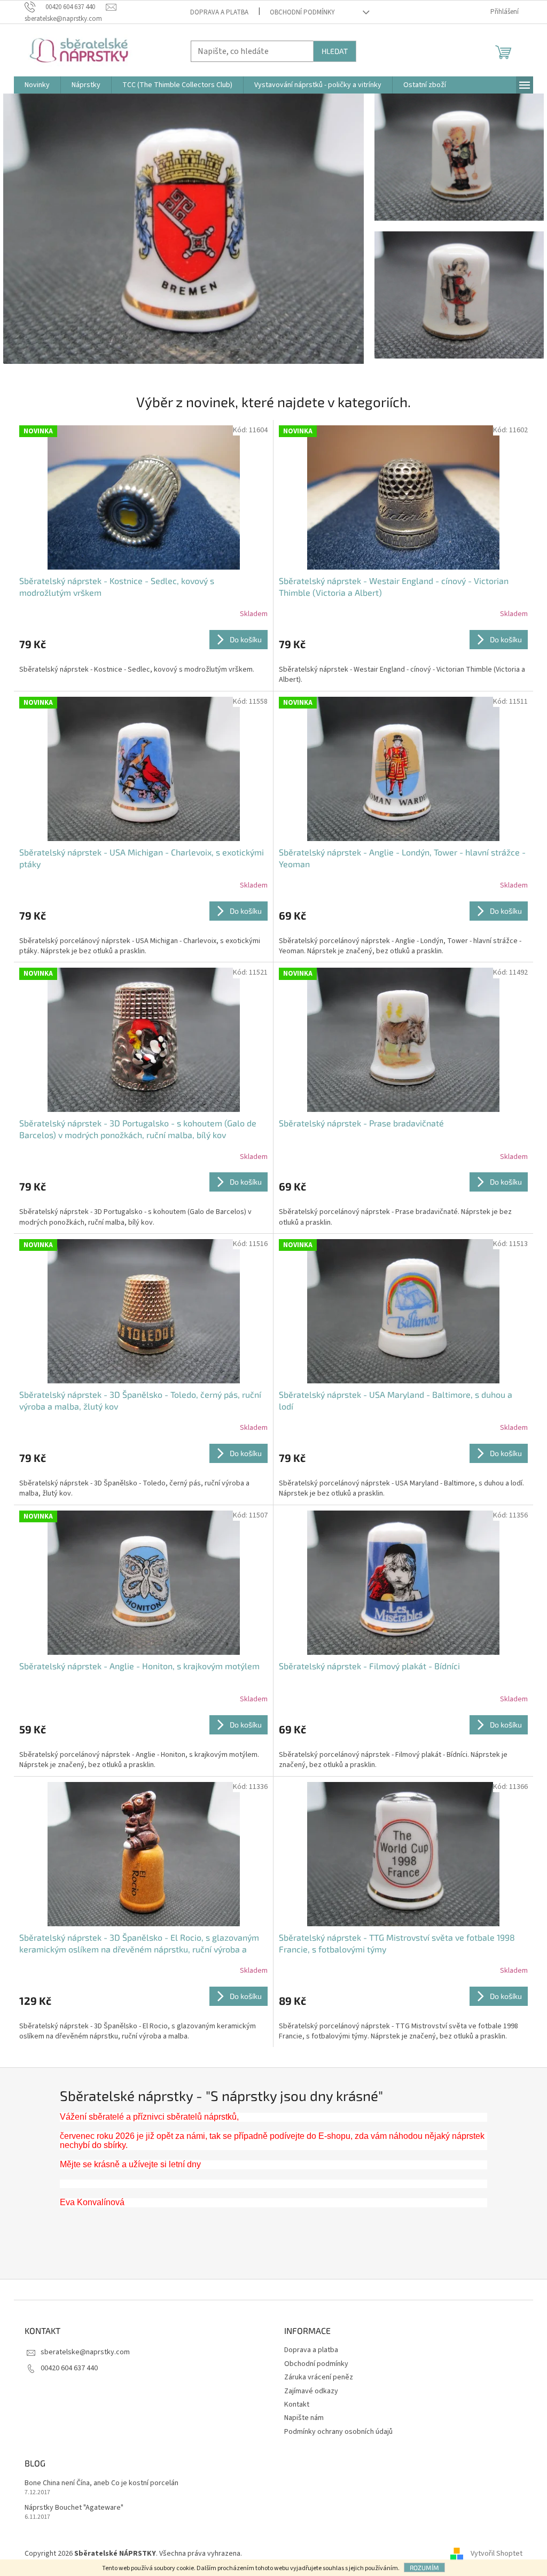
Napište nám (304, 2418)
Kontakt (297, 2404)
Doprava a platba (219, 12)
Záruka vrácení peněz (319, 2377)
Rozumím (424, 2567)
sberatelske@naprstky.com (85, 2352)
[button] (30, 229)
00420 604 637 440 (69, 2368)
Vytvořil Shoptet (497, 2554)
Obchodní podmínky (302, 12)
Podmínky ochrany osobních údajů (338, 2432)
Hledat (335, 51)
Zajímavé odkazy (311, 2391)
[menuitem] (37, 85)
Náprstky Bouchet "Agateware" (74, 2508)
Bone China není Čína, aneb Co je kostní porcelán (101, 2483)
